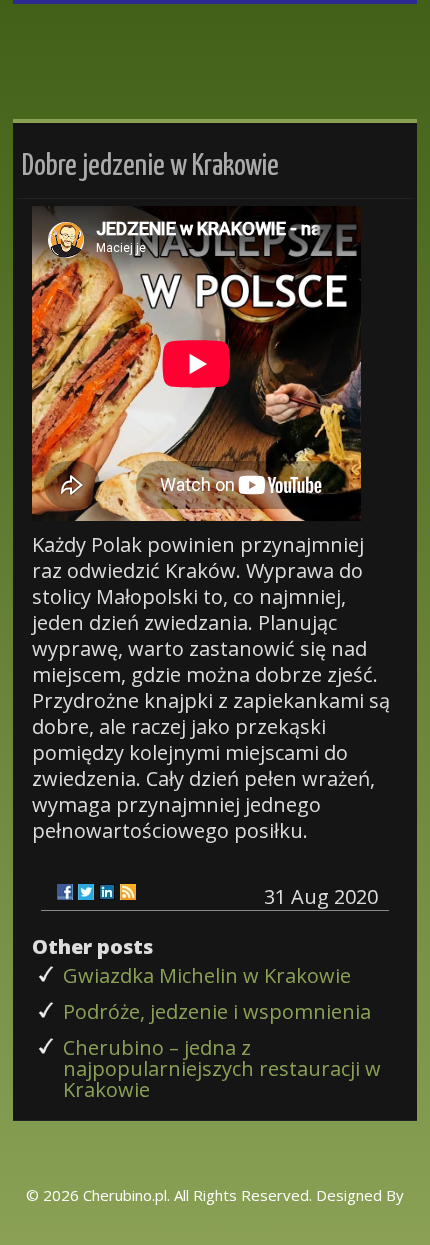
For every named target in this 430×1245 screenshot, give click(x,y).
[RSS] (128, 892)
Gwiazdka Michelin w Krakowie (207, 975)
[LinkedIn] (107, 892)
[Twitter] (86, 892)
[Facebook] (65, 892)
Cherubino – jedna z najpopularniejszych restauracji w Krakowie (222, 1068)
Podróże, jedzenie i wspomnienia (217, 1011)
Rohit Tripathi (215, 1222)
